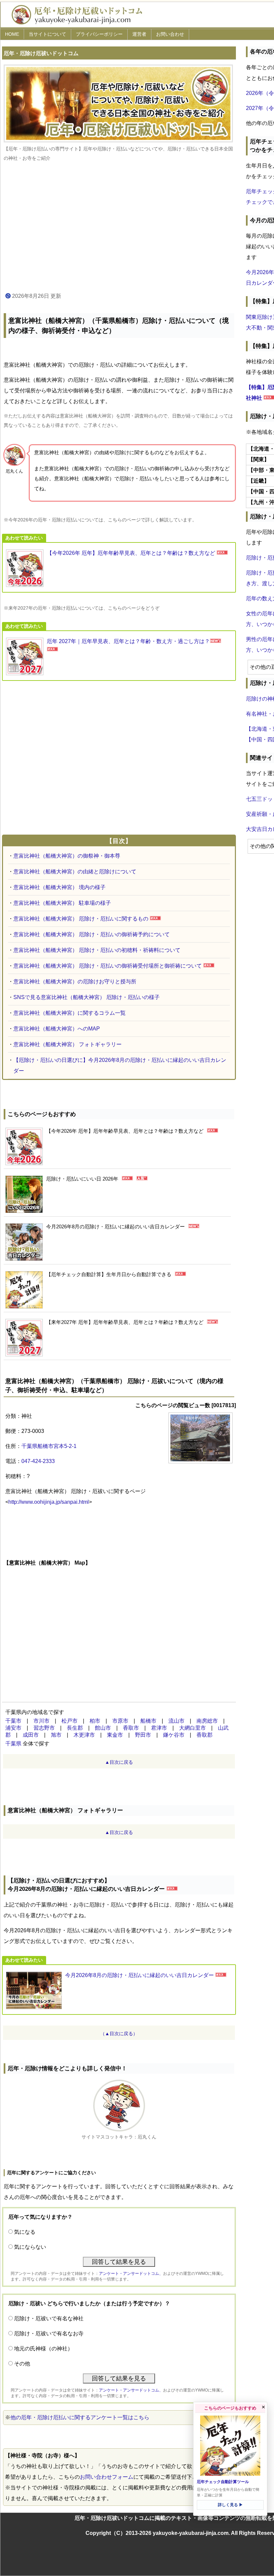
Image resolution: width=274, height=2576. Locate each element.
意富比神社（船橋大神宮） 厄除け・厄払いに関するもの (81, 919)
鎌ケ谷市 (174, 1735)
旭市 (56, 1735)
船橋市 (148, 1721)
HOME (12, 34)
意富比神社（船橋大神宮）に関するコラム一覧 (70, 1013)
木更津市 (84, 1735)
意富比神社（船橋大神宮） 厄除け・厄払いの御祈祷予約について (92, 934)
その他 (22, 2364)
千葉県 (13, 1744)
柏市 (95, 1721)
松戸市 (70, 1721)
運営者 (139, 34)
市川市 (41, 1721)
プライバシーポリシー (99, 34)
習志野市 (44, 1728)
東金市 (115, 1735)
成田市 (31, 1735)
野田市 (143, 1735)
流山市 (176, 1721)
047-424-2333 (38, 1461)
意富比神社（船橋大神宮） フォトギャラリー (67, 1044)
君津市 (159, 1728)
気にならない (30, 2247)
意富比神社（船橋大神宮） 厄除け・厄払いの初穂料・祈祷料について (97, 950)
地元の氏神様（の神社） (43, 2349)
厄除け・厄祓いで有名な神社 (49, 2318)
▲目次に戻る (119, 1762)
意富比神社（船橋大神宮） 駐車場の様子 (62, 903)
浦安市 (13, 1728)
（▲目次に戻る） (119, 2034)
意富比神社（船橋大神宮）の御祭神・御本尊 (67, 856)
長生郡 (75, 1728)
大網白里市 (192, 1728)
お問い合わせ (170, 34)
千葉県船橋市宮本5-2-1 (49, 1446)
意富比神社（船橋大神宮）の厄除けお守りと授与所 (75, 982)
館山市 (103, 1728)
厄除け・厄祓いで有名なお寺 (49, 2334)
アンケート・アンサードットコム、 (131, 2274)
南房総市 (207, 1721)
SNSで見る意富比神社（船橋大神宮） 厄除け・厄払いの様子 (87, 997)
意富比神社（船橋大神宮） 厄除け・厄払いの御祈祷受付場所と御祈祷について (108, 966)
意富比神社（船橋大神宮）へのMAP (57, 1029)
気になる (25, 2232)
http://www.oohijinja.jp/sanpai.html (49, 1502)
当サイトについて (47, 34)
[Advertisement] (119, 227)
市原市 (120, 1721)
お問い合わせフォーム (107, 2477)
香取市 (131, 1728)
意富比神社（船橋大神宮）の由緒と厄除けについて (75, 872)
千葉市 (13, 1721)
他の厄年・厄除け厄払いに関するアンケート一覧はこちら (80, 2417)
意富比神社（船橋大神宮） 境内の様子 (59, 887)
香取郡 (204, 1735)
